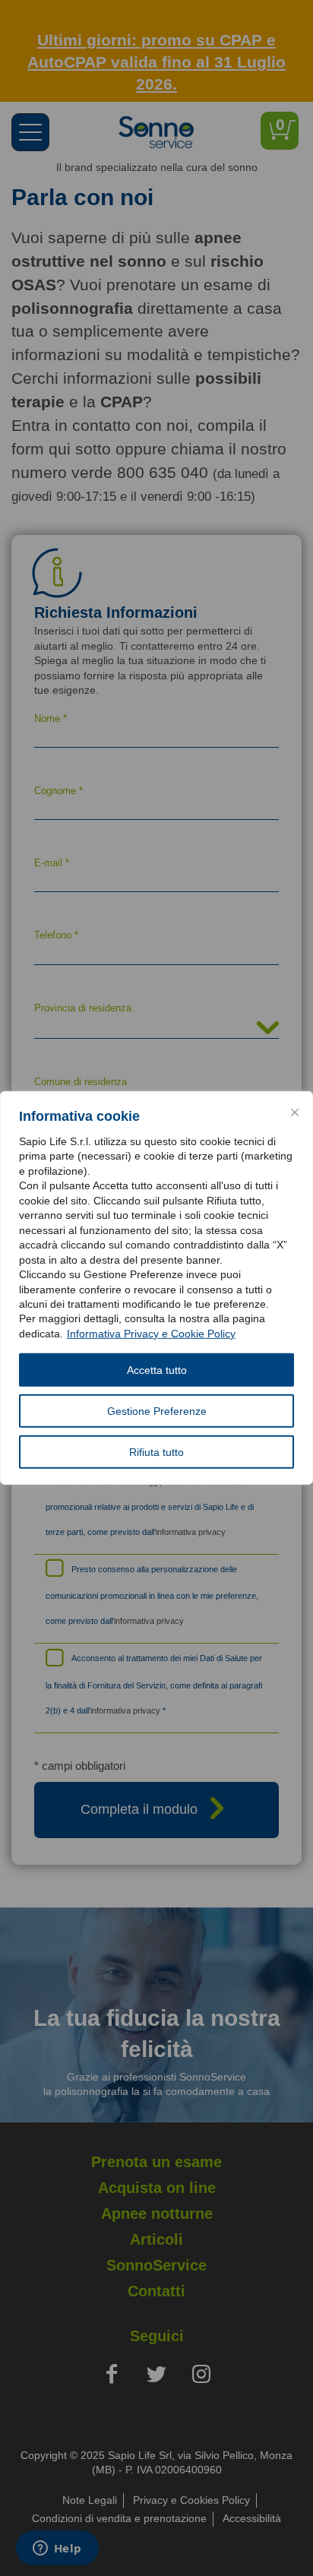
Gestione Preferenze (157, 1411)
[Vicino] (295, 1112)
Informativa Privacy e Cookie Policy (151, 1334)
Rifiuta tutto (156, 1452)
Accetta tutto (157, 1370)
